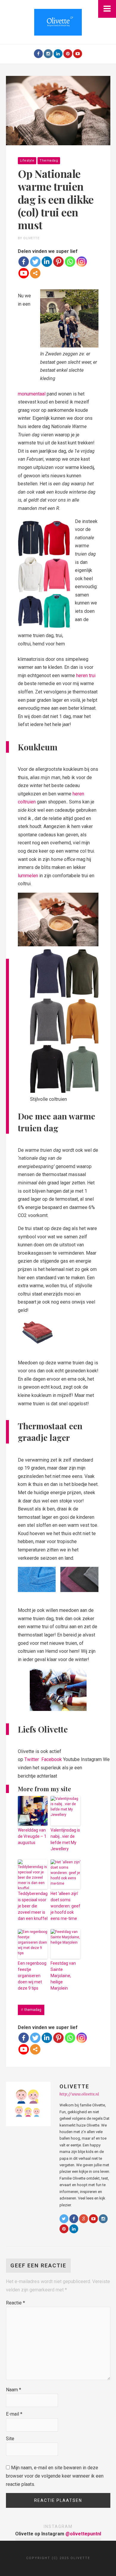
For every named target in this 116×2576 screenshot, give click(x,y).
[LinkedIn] (58, 54)
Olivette (74, 2086)
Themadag (49, 161)
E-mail (14, 2414)
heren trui (86, 675)
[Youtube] (78, 54)
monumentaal (32, 394)
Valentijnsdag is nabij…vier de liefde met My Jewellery (65, 1839)
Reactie (15, 2303)
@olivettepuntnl (83, 2534)
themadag (33, 2010)
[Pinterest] (68, 54)
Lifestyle (27, 161)
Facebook (51, 1759)
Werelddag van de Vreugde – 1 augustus (32, 1836)
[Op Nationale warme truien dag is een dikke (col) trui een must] (58, 110)
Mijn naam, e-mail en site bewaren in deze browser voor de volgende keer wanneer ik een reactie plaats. (55, 2476)
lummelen (28, 876)
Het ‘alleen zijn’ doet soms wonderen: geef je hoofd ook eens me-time (65, 1906)
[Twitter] (35, 262)
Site (10, 2439)
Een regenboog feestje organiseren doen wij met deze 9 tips (32, 1976)
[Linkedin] (47, 262)
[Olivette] (58, 22)
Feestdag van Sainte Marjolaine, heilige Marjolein (63, 1976)
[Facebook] (38, 54)
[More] (35, 273)
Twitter (32, 1759)
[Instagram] (48, 54)
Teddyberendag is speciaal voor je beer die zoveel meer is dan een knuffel (33, 1906)
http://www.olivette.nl (79, 2094)
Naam (14, 2390)
